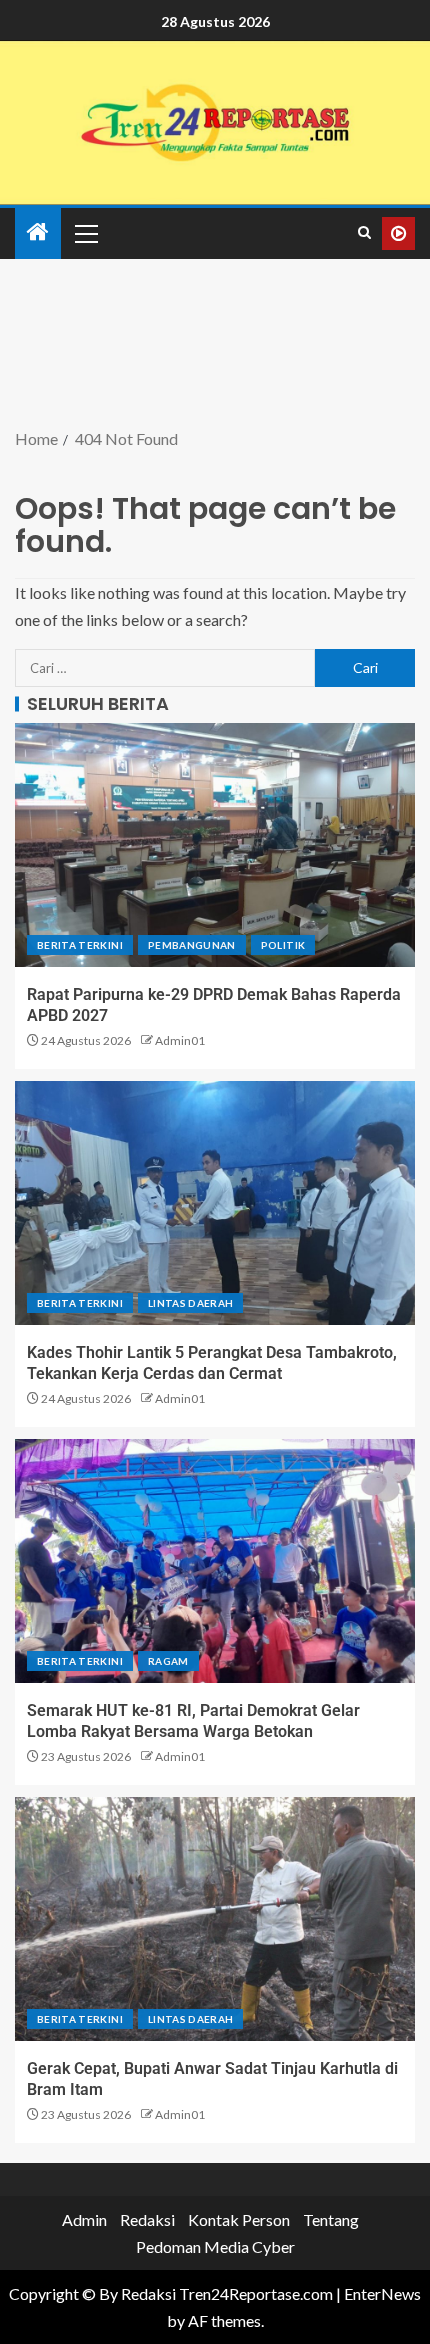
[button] (85, 233)
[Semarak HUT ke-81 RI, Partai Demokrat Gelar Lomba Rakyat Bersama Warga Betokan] (215, 1561)
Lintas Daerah (191, 1303)
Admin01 (180, 1040)
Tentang (331, 2219)
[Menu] (85, 233)
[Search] (364, 233)
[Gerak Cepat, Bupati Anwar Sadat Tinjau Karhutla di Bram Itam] (215, 1919)
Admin (84, 2219)
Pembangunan (192, 945)
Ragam (168, 1661)
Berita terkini (80, 945)
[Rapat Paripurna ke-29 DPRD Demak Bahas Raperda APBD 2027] (215, 845)
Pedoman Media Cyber (215, 2246)
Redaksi (147, 2219)
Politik (283, 945)
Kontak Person (239, 2219)
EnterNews (382, 2293)
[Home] (38, 232)
